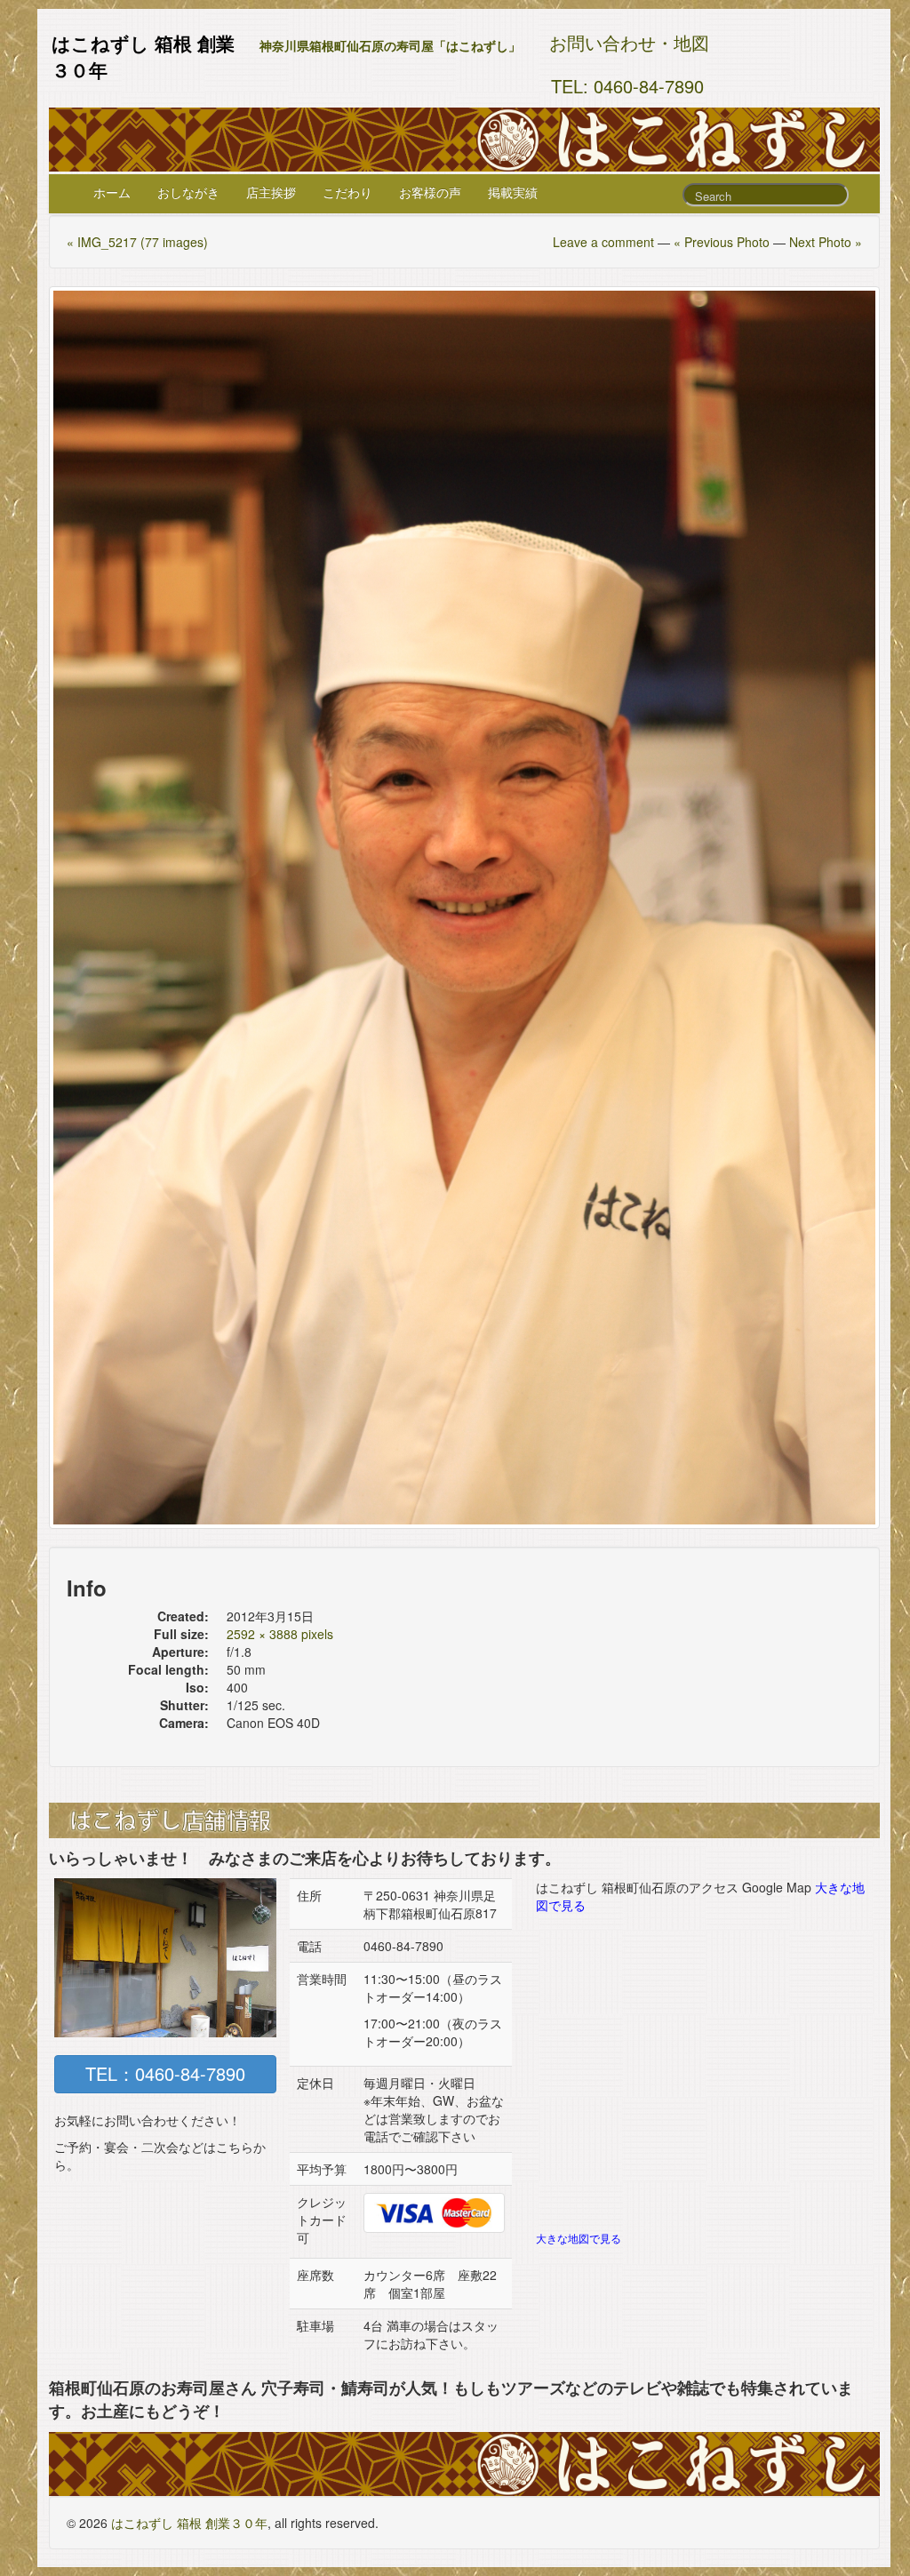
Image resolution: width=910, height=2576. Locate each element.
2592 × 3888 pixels (280, 1634)
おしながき (188, 192)
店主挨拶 (271, 192)
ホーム (112, 192)
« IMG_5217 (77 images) (137, 242)
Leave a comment (603, 242)
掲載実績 (513, 192)
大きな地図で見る (579, 2238)
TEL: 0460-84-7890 (627, 86)
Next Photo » (826, 242)
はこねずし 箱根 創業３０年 (189, 2523)
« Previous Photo (722, 242)
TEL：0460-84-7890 (165, 2073)
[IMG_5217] (464, 908)
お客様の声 (430, 192)
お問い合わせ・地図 (629, 42)
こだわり (347, 192)
